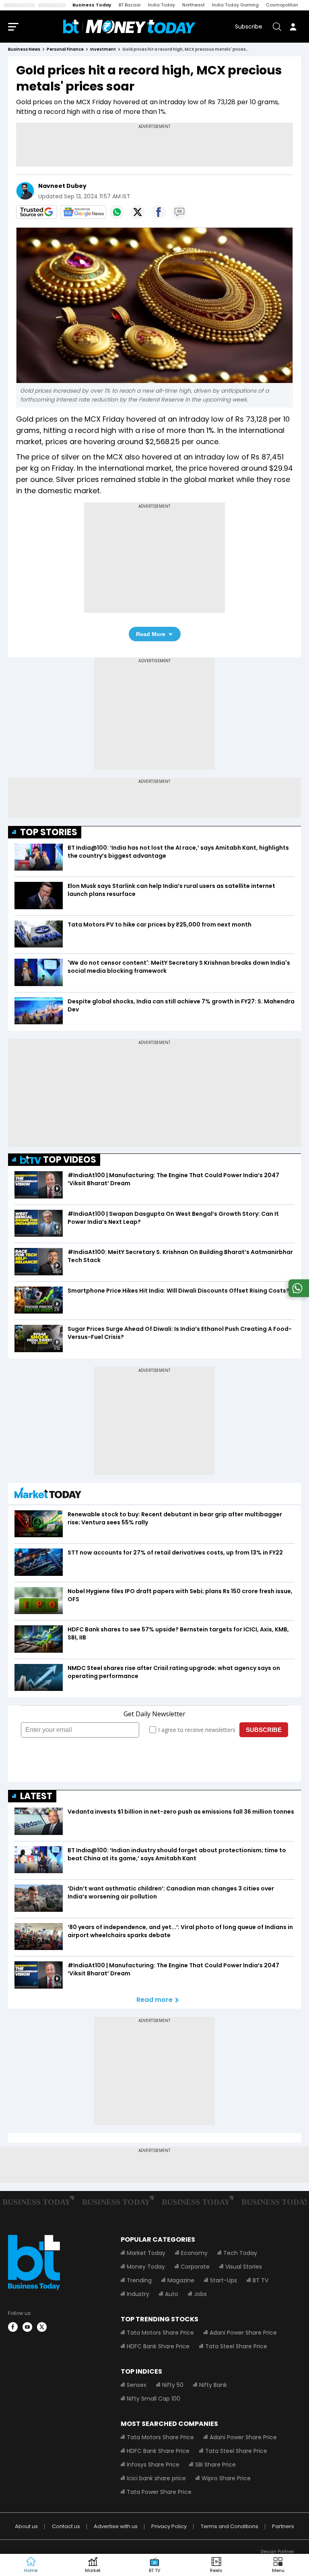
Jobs (200, 2294)
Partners (283, 2526)
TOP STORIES (49, 832)
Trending (139, 2280)
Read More (151, 634)
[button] (278, 2565)
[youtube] (27, 2327)
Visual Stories (244, 2267)
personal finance (65, 49)
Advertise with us (116, 2526)
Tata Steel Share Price (236, 2346)
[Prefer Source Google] (37, 212)
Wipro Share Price (226, 2478)
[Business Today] (130, 27)
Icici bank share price (156, 2478)
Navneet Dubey (63, 186)
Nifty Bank (213, 2385)
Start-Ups (224, 2280)
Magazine (181, 2280)
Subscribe (249, 27)
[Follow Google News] (83, 212)
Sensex (137, 2385)
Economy (194, 2253)
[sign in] (293, 27)
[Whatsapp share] (117, 212)
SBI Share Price (215, 2465)
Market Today (146, 2253)
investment (103, 49)
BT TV (261, 2280)
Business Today (92, 5)
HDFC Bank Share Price (158, 2346)
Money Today (146, 2267)
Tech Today (240, 2253)
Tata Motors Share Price (160, 2333)
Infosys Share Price (153, 2465)
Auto (172, 2294)
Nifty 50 (173, 2385)
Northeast (194, 5)
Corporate (195, 2267)
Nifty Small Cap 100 (153, 2399)
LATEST (36, 1796)
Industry (138, 2294)
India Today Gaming (235, 5)
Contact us (66, 2526)
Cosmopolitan (282, 5)
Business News (24, 49)
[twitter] (42, 2327)
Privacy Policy (169, 2526)
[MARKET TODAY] (48, 1495)
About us (26, 2526)
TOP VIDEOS (70, 1160)
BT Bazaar (130, 5)
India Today (162, 5)
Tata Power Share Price (159, 2492)
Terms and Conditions (230, 2526)
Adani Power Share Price (243, 2333)
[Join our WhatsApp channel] (297, 1295)
